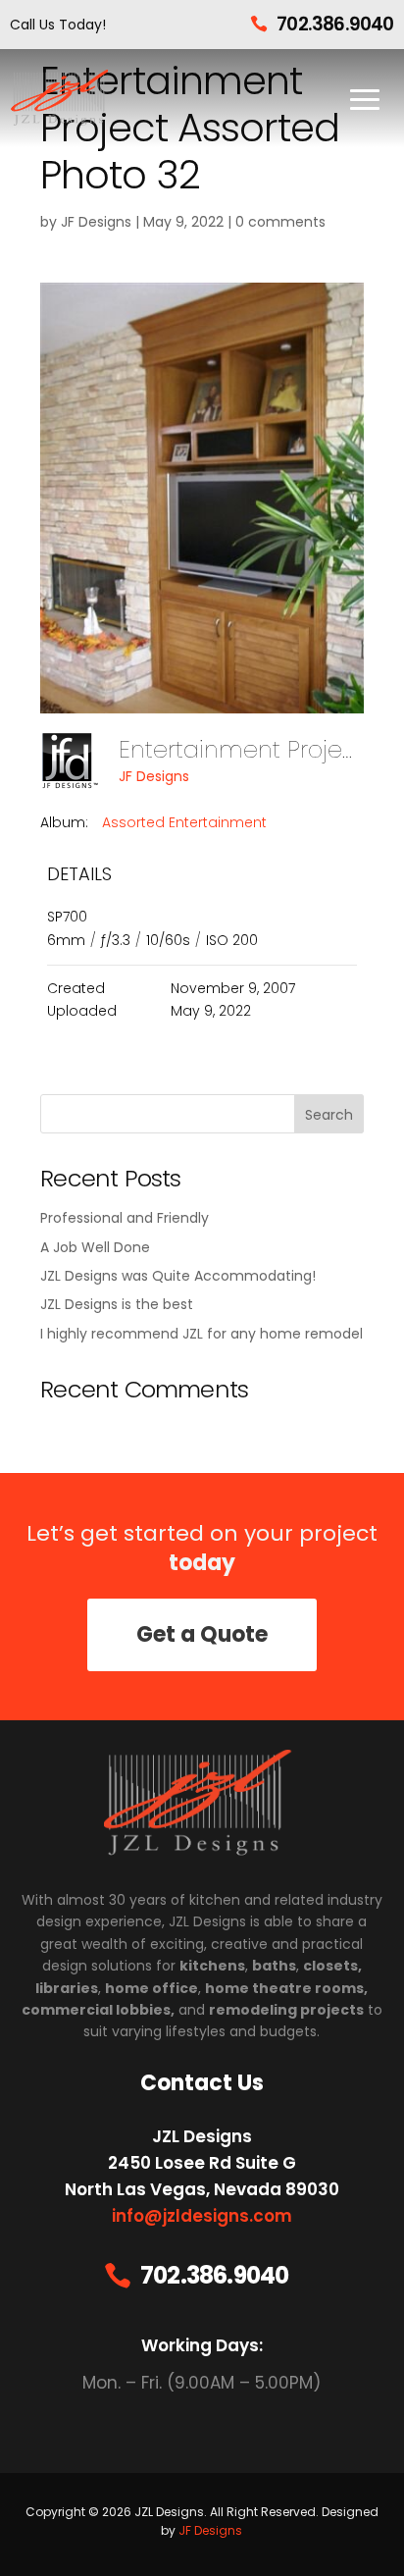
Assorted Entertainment (184, 822)
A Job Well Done (95, 1247)
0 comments (280, 222)
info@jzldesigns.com (202, 2216)
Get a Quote (202, 1634)
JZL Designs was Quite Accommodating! (178, 1276)
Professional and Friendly (125, 1218)
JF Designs (96, 222)
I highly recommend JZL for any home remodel (202, 1334)
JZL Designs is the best (117, 1304)
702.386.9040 (335, 24)
